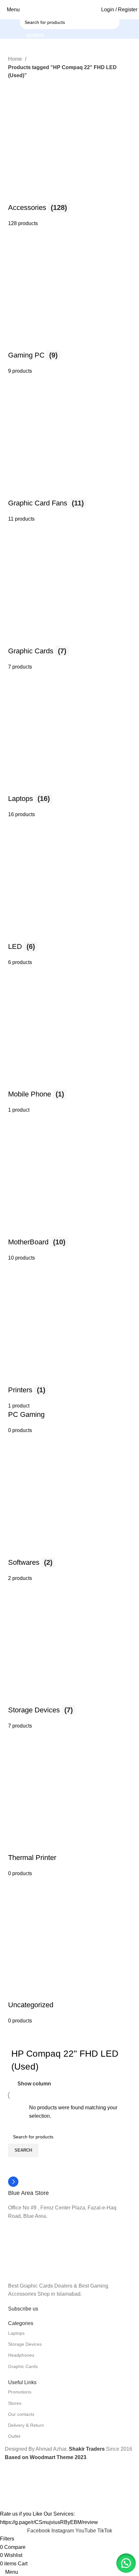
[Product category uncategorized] (69, 1052)
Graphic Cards (23, 2366)
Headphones (21, 2355)
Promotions (20, 2392)
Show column (34, 2084)
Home (16, 59)
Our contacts (21, 2414)
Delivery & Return (26, 2425)
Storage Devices (25, 2344)
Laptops (16, 2333)
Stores (15, 2403)
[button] (126, 2563)
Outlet (14, 2436)
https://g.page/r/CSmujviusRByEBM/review (49, 2522)
